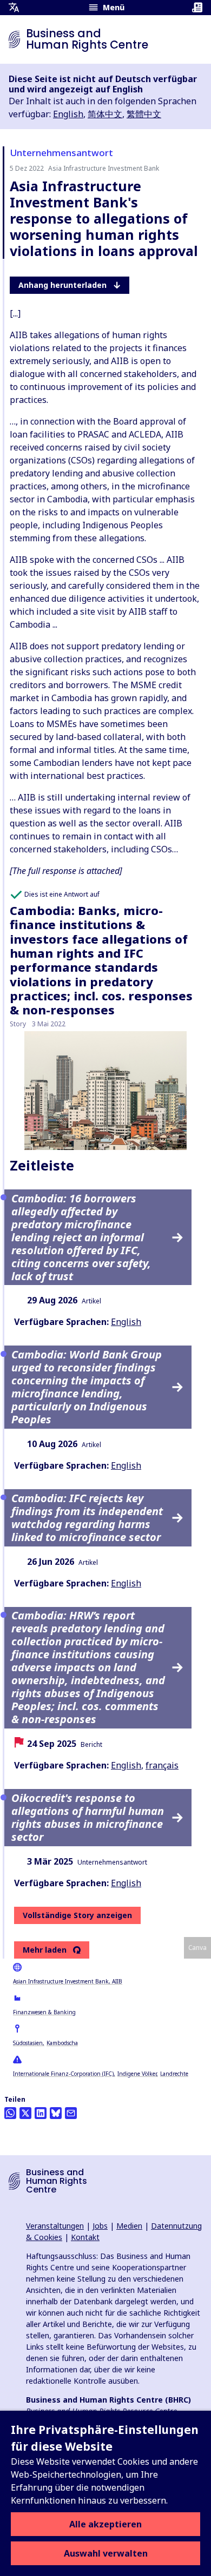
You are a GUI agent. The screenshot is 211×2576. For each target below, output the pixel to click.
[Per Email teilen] (71, 2113)
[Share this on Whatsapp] (10, 2113)
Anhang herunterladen (62, 285)
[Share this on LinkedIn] (41, 2113)
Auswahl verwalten (106, 2553)
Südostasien (28, 2043)
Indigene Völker (137, 2074)
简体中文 (105, 114)
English (68, 114)
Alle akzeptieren (105, 2524)
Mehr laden (45, 1950)
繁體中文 (144, 114)
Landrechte (174, 2074)
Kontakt (85, 2237)
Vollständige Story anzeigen (77, 1915)
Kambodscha (62, 2043)
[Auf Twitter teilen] (25, 2113)
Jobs (100, 2226)
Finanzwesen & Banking (44, 2012)
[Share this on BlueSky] (56, 2113)
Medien (129, 2226)
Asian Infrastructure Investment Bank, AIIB (68, 1981)
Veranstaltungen (55, 2226)
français (162, 1765)
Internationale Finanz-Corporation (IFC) (63, 2074)
